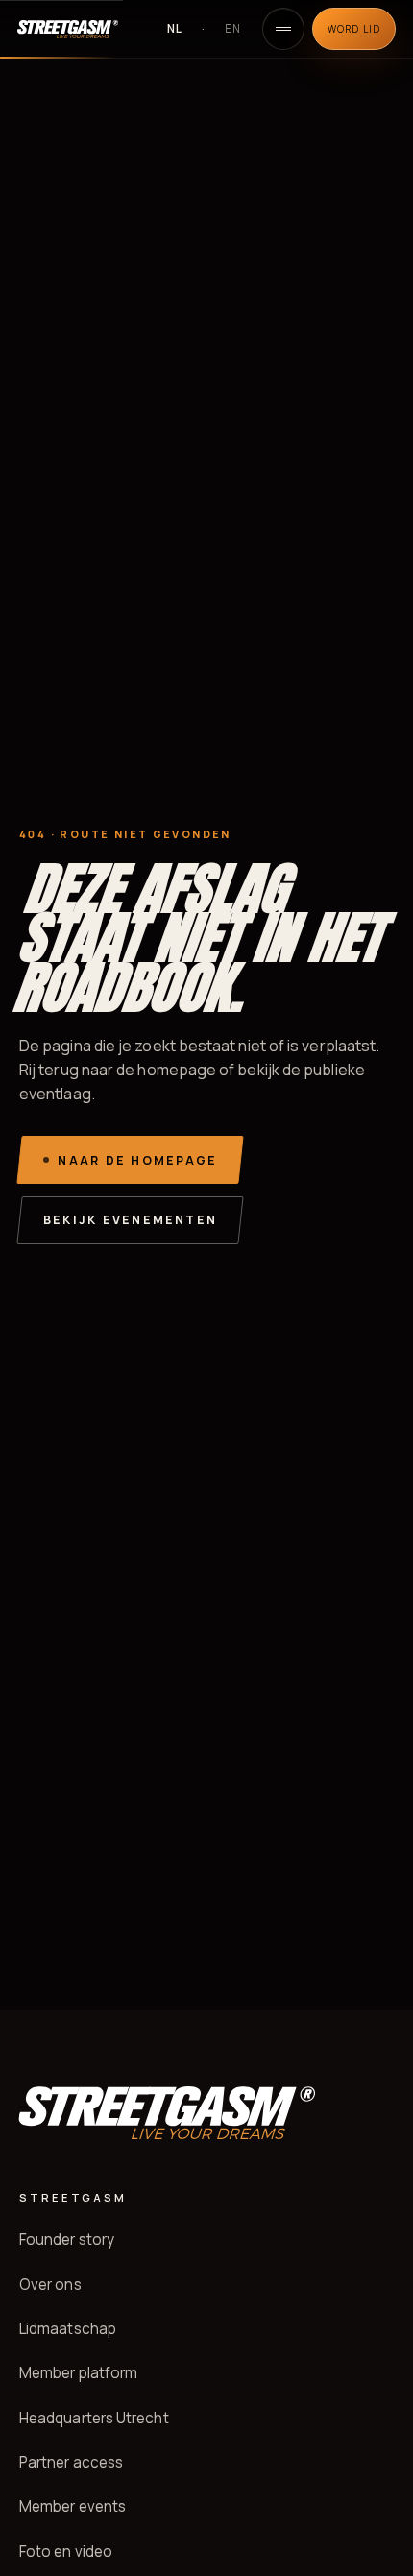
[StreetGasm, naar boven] (81, 29)
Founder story (67, 2239)
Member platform (78, 2373)
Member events (73, 2506)
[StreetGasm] (166, 2113)
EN (233, 28)
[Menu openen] (283, 29)
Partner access (71, 2462)
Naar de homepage (137, 1160)
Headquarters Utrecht (94, 2418)
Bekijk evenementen (130, 1220)
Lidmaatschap (68, 2329)
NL (175, 28)
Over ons (50, 2285)
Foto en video (66, 2552)
